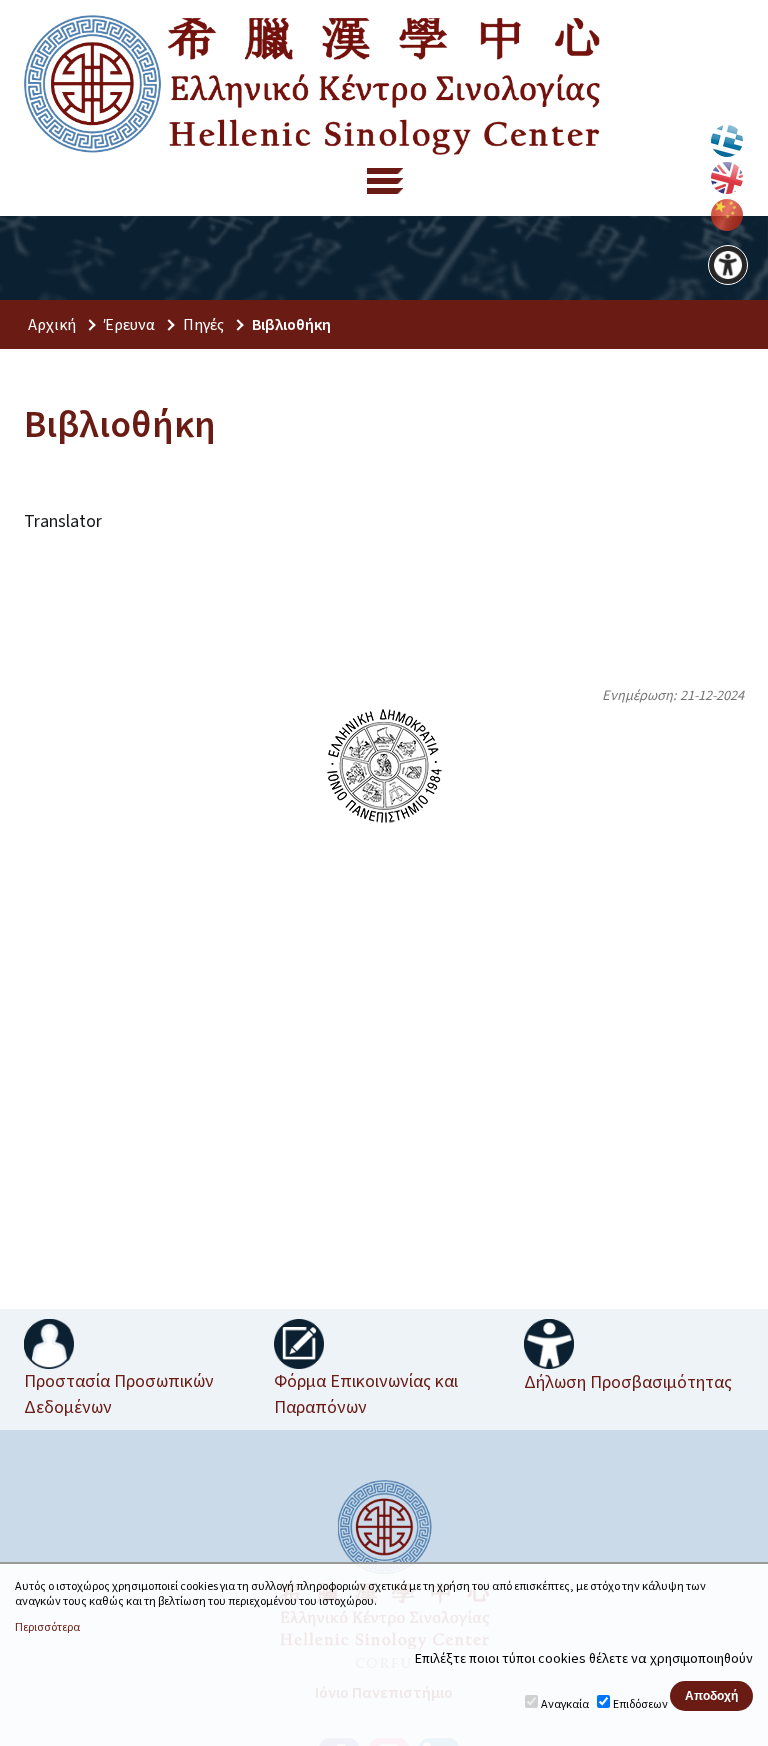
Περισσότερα (47, 1628)
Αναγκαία (565, 1704)
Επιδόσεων (640, 1704)
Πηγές (203, 325)
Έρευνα (129, 325)
